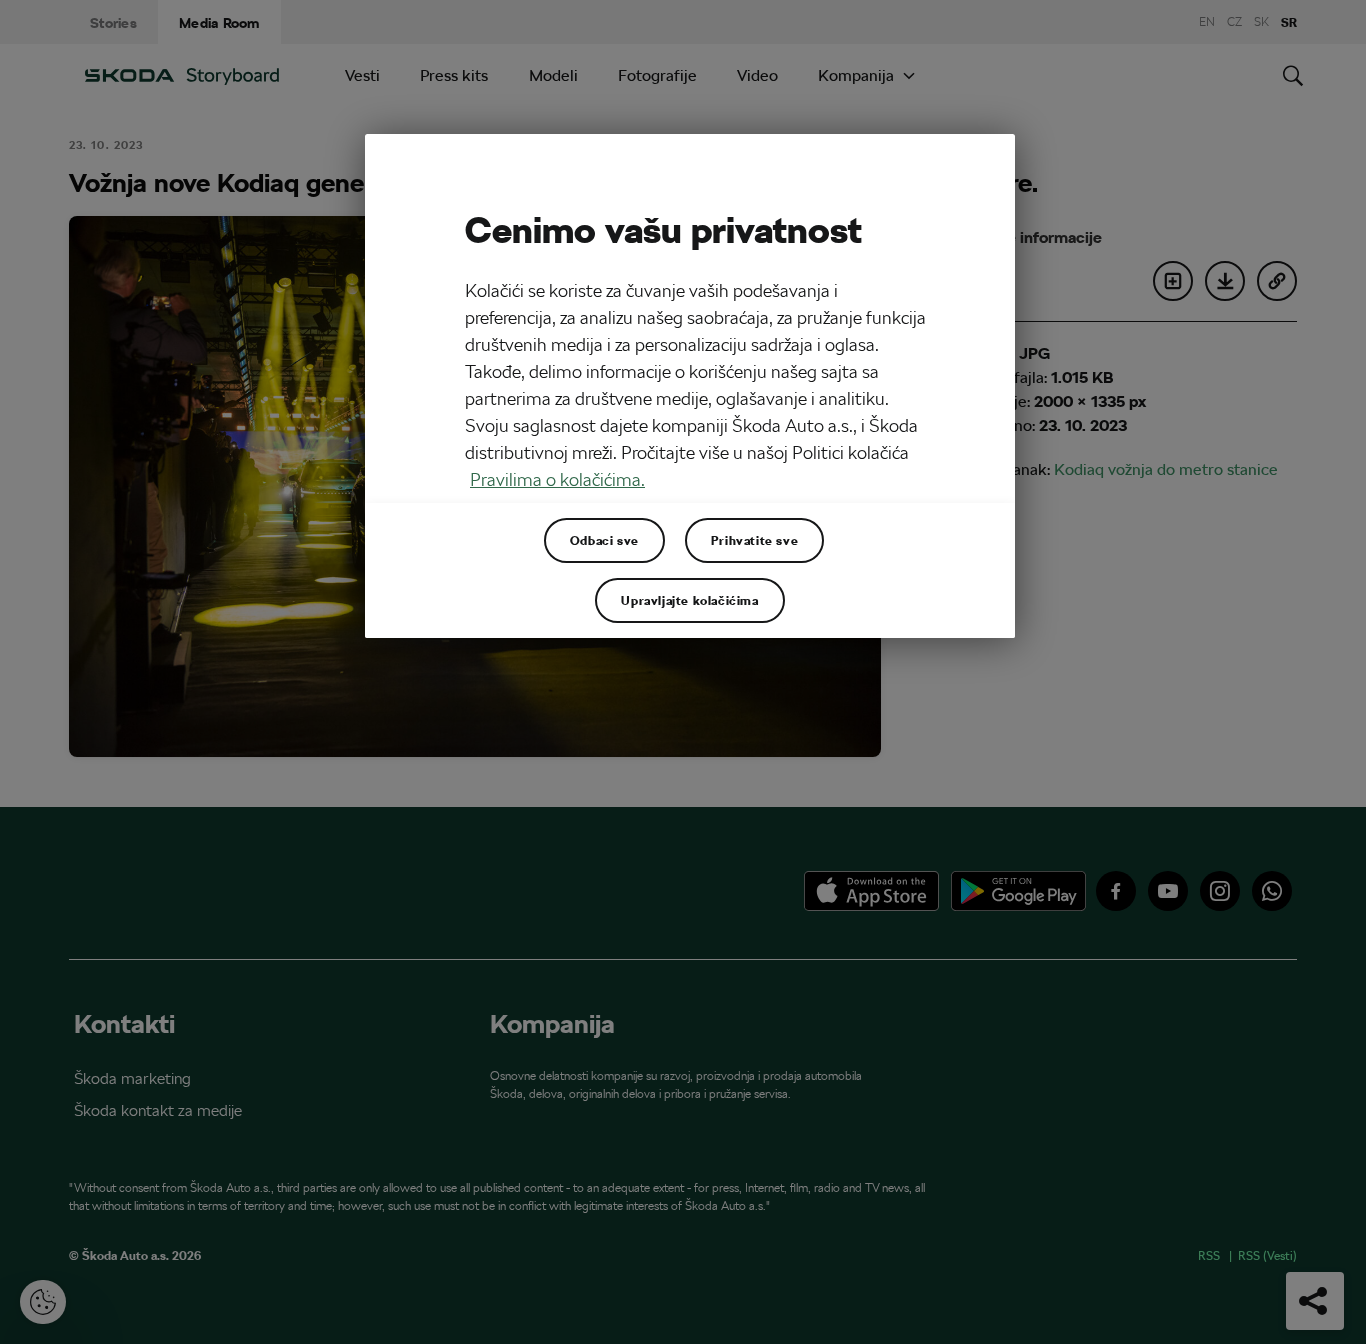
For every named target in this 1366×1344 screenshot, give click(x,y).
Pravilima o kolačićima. (557, 479)
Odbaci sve (604, 540)
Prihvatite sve (754, 540)
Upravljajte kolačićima (689, 600)
